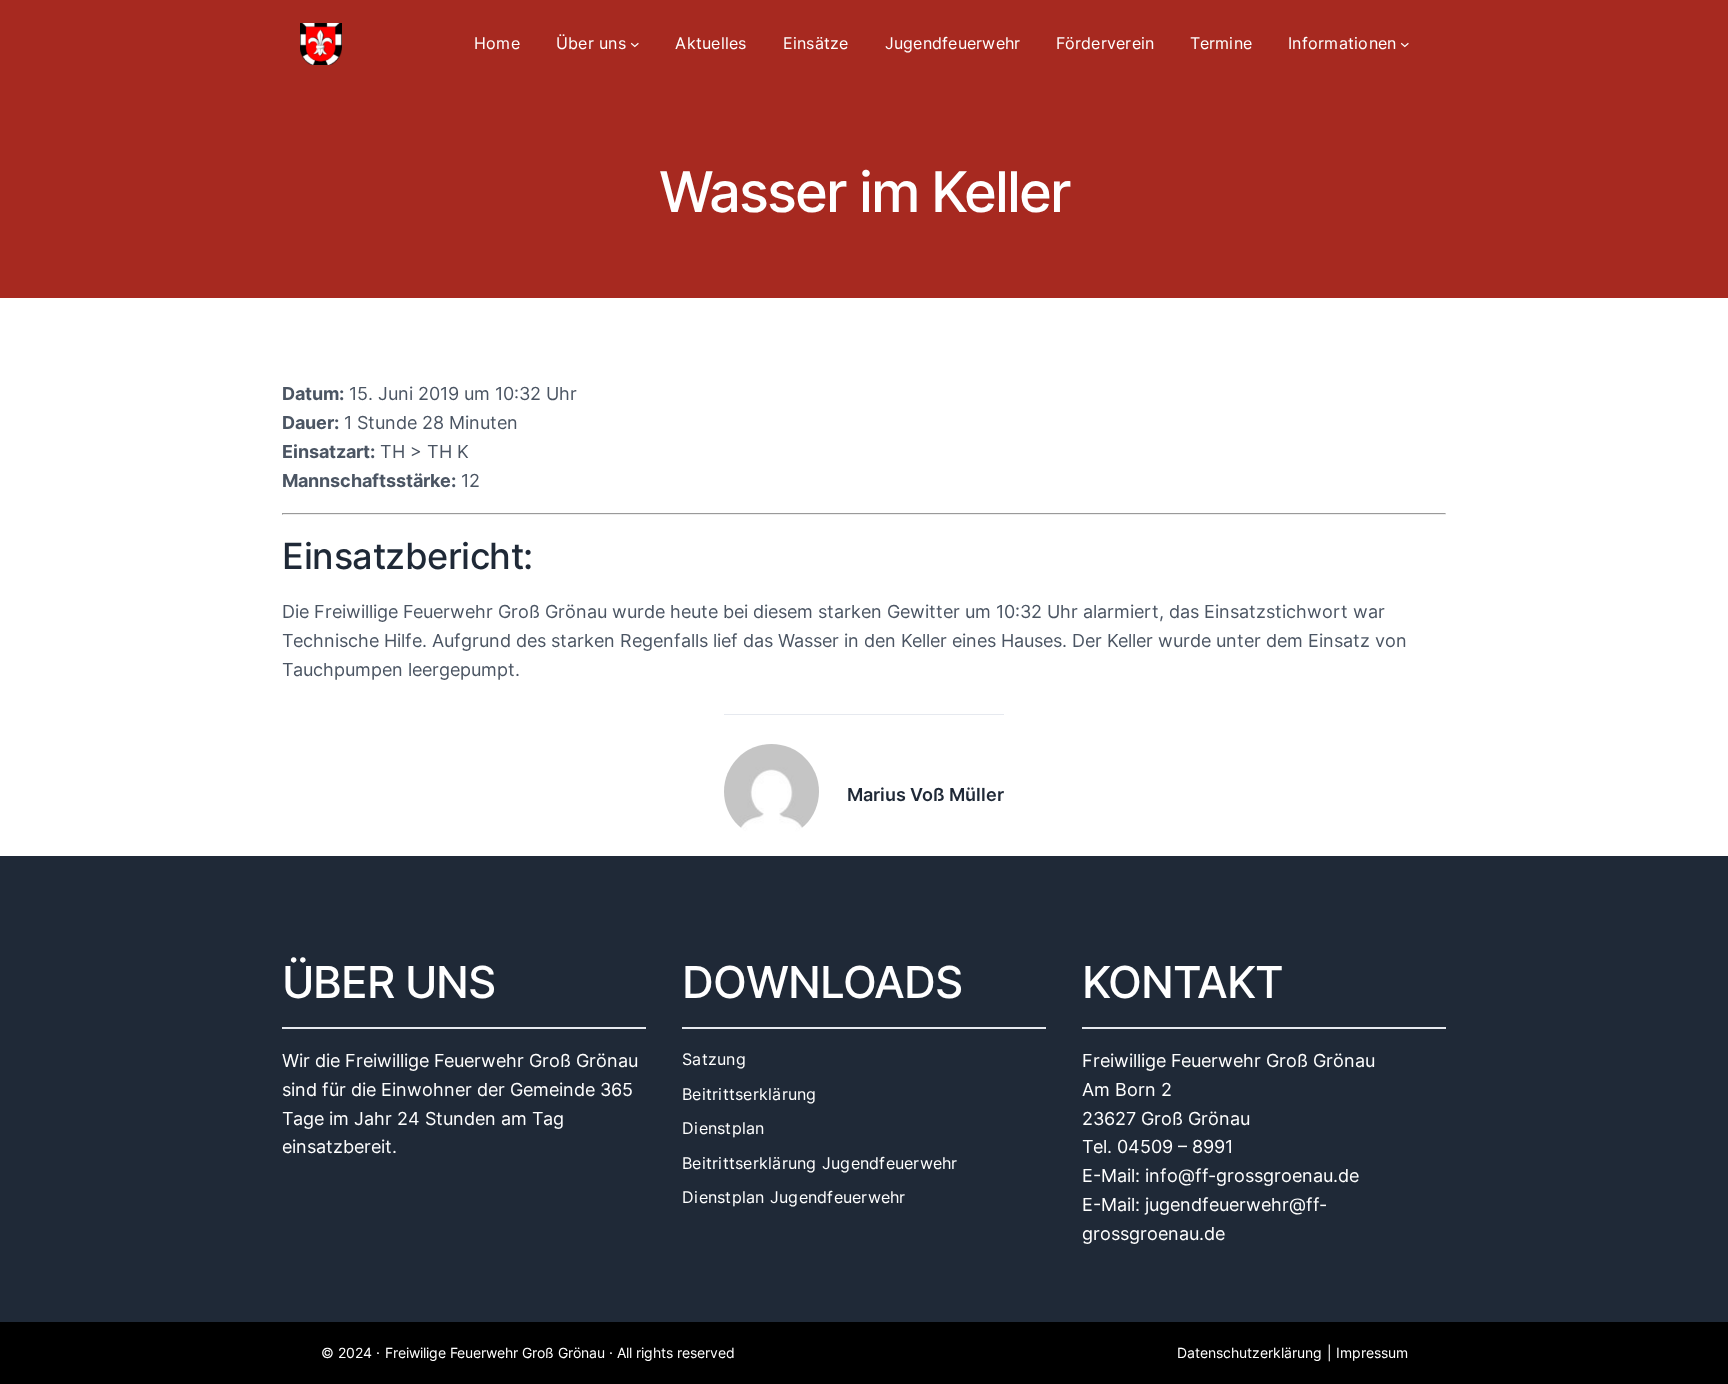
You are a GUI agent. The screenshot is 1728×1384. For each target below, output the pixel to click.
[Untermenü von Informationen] (1405, 44)
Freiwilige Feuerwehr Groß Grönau (495, 1352)
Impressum (1372, 1352)
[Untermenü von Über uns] (635, 44)
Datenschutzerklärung (1249, 1352)
